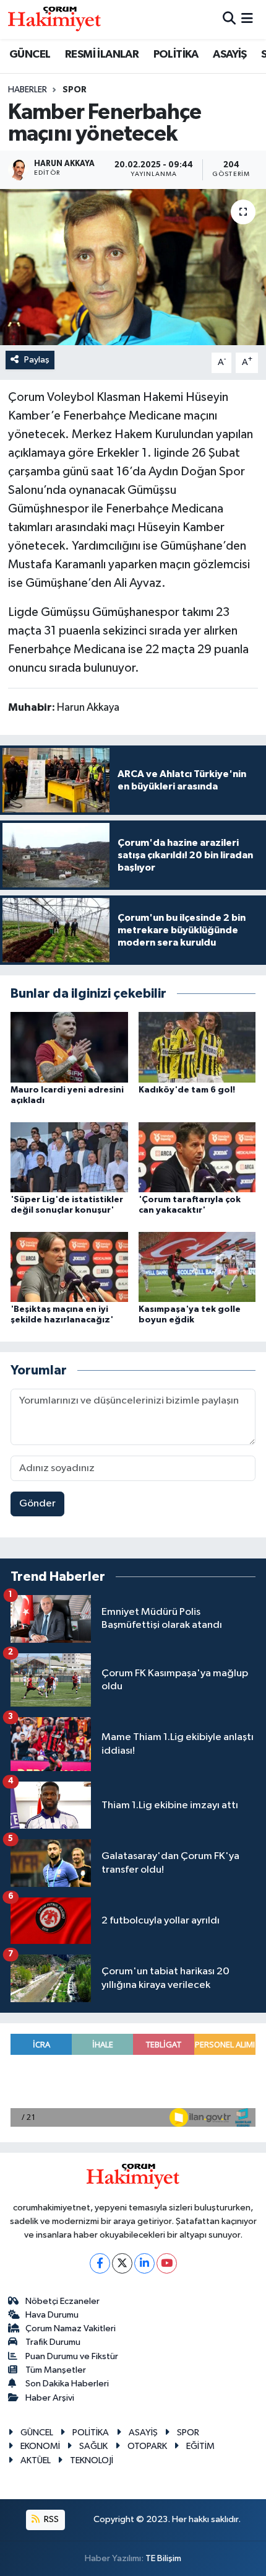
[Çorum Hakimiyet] (54, 19)
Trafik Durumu (53, 2342)
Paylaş (37, 360)
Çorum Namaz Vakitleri (71, 2328)
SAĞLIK (93, 2446)
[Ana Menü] (247, 20)
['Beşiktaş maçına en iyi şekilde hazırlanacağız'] (69, 1266)
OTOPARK (147, 2446)
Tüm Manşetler (56, 2370)
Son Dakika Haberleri (67, 2384)
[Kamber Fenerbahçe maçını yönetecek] (133, 267)
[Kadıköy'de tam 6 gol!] (197, 1047)
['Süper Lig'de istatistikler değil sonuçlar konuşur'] (69, 1157)
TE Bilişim (163, 2558)
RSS (50, 2519)
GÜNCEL (30, 55)
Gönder (37, 1504)
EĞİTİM (200, 2446)
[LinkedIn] (144, 2263)
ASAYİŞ (230, 55)
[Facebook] (100, 2263)
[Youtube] (167, 2263)
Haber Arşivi (50, 2398)
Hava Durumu (52, 2315)
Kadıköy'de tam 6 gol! (187, 1090)
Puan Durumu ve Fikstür (72, 2356)
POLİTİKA (176, 55)
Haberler (28, 90)
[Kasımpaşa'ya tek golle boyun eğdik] (197, 1266)
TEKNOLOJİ (92, 2460)
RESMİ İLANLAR (102, 55)
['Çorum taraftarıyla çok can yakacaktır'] (197, 1157)
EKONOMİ (40, 2446)
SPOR (75, 90)
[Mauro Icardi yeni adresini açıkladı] (69, 1047)
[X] (122, 2263)
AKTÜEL (36, 2460)
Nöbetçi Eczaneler (62, 2301)
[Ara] (229, 20)
